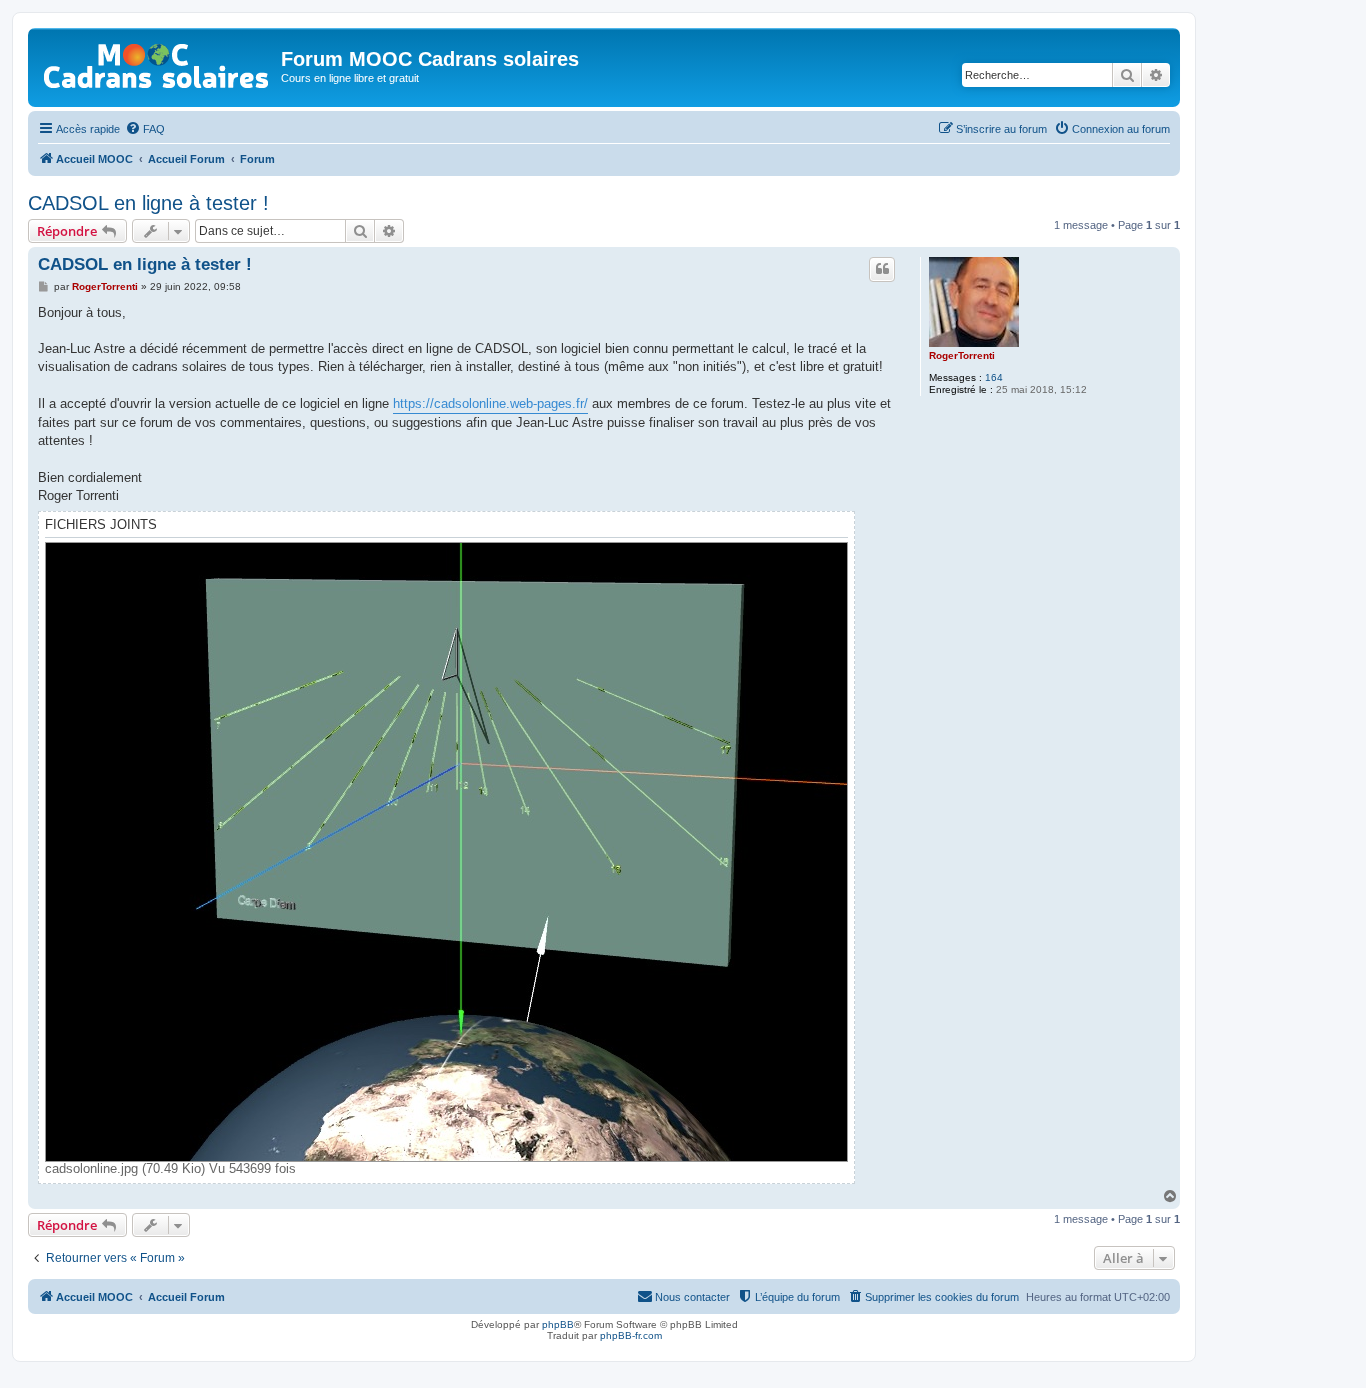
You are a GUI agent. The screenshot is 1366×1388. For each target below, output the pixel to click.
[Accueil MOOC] (157, 61)
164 (994, 377)
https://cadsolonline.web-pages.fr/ (490, 403)
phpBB (558, 1324)
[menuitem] (145, 129)
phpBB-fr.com (631, 1335)
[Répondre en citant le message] (882, 269)
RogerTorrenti (962, 355)
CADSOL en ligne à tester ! (148, 203)
